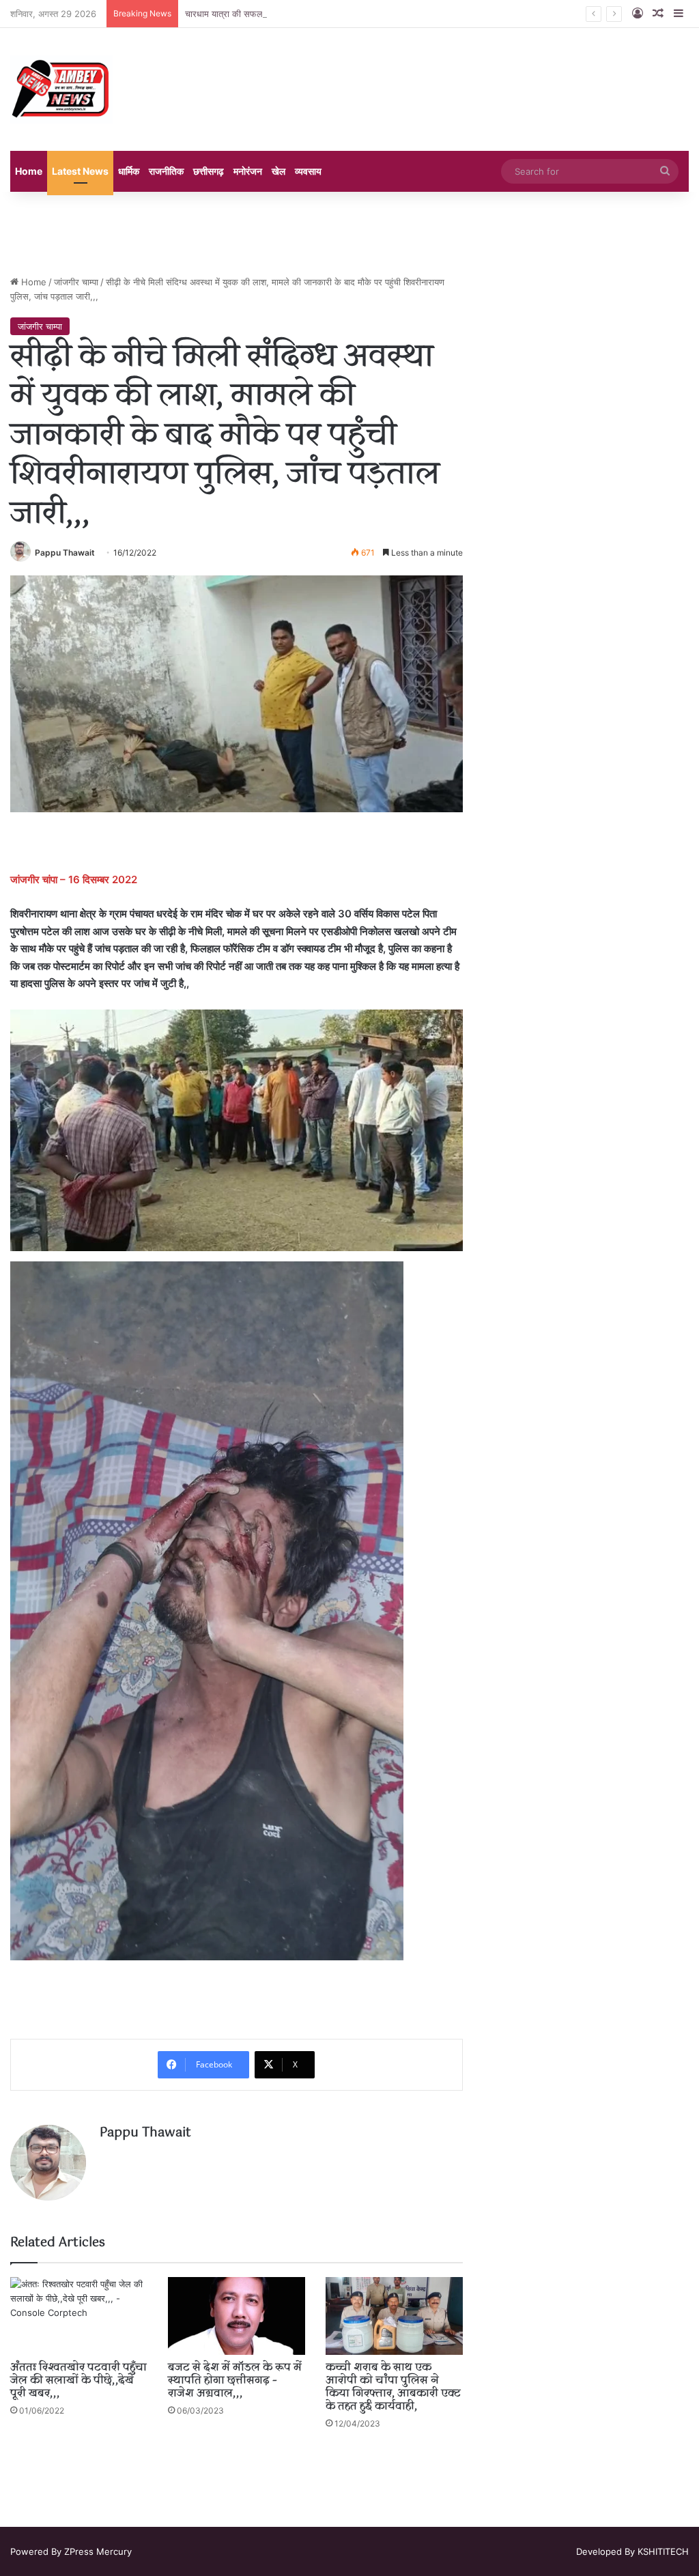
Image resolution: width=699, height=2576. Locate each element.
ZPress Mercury (98, 2551)
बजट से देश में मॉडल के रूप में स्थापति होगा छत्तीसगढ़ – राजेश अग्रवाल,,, (235, 2381)
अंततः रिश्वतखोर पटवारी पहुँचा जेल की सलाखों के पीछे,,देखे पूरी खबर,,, (79, 2381)
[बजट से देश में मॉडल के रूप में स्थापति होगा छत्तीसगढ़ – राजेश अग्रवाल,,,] (237, 2316)
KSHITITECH (663, 2551)
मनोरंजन (248, 171)
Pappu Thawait (65, 553)
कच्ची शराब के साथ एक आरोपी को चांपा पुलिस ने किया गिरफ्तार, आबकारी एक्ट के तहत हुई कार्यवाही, (393, 2387)
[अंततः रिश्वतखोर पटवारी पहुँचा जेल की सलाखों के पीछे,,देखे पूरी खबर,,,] (79, 2316)
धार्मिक (129, 171)
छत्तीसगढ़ (209, 171)
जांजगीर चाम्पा (76, 282)
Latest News (80, 171)
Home (29, 171)
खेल (279, 171)
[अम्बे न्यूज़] (61, 89)
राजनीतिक (166, 171)
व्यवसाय (308, 171)
